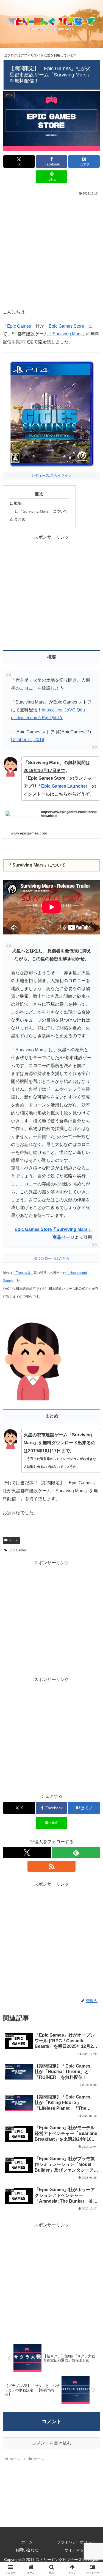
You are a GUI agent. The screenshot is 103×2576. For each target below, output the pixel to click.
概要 (18, 503)
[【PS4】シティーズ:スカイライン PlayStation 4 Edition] (51, 412)
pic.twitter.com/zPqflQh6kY (37, 718)
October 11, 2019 (28, 740)
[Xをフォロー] (27, 1852)
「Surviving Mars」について (43, 511)
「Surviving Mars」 (67, 334)
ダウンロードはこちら (52, 1258)
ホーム (27, 2542)
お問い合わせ (27, 2550)
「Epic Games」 (19, 326)
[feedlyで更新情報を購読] (76, 1852)
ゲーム (14, 1540)
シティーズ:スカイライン (51, 475)
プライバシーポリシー (76, 2542)
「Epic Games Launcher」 (64, 786)
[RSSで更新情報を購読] (52, 1866)
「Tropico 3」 (23, 1273)
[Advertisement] (51, 251)
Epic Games (18, 1550)
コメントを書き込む (52, 2443)
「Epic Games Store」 (66, 326)
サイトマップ (76, 2550)
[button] (92, 1410)
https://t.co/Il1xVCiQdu (63, 710)
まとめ (20, 519)
